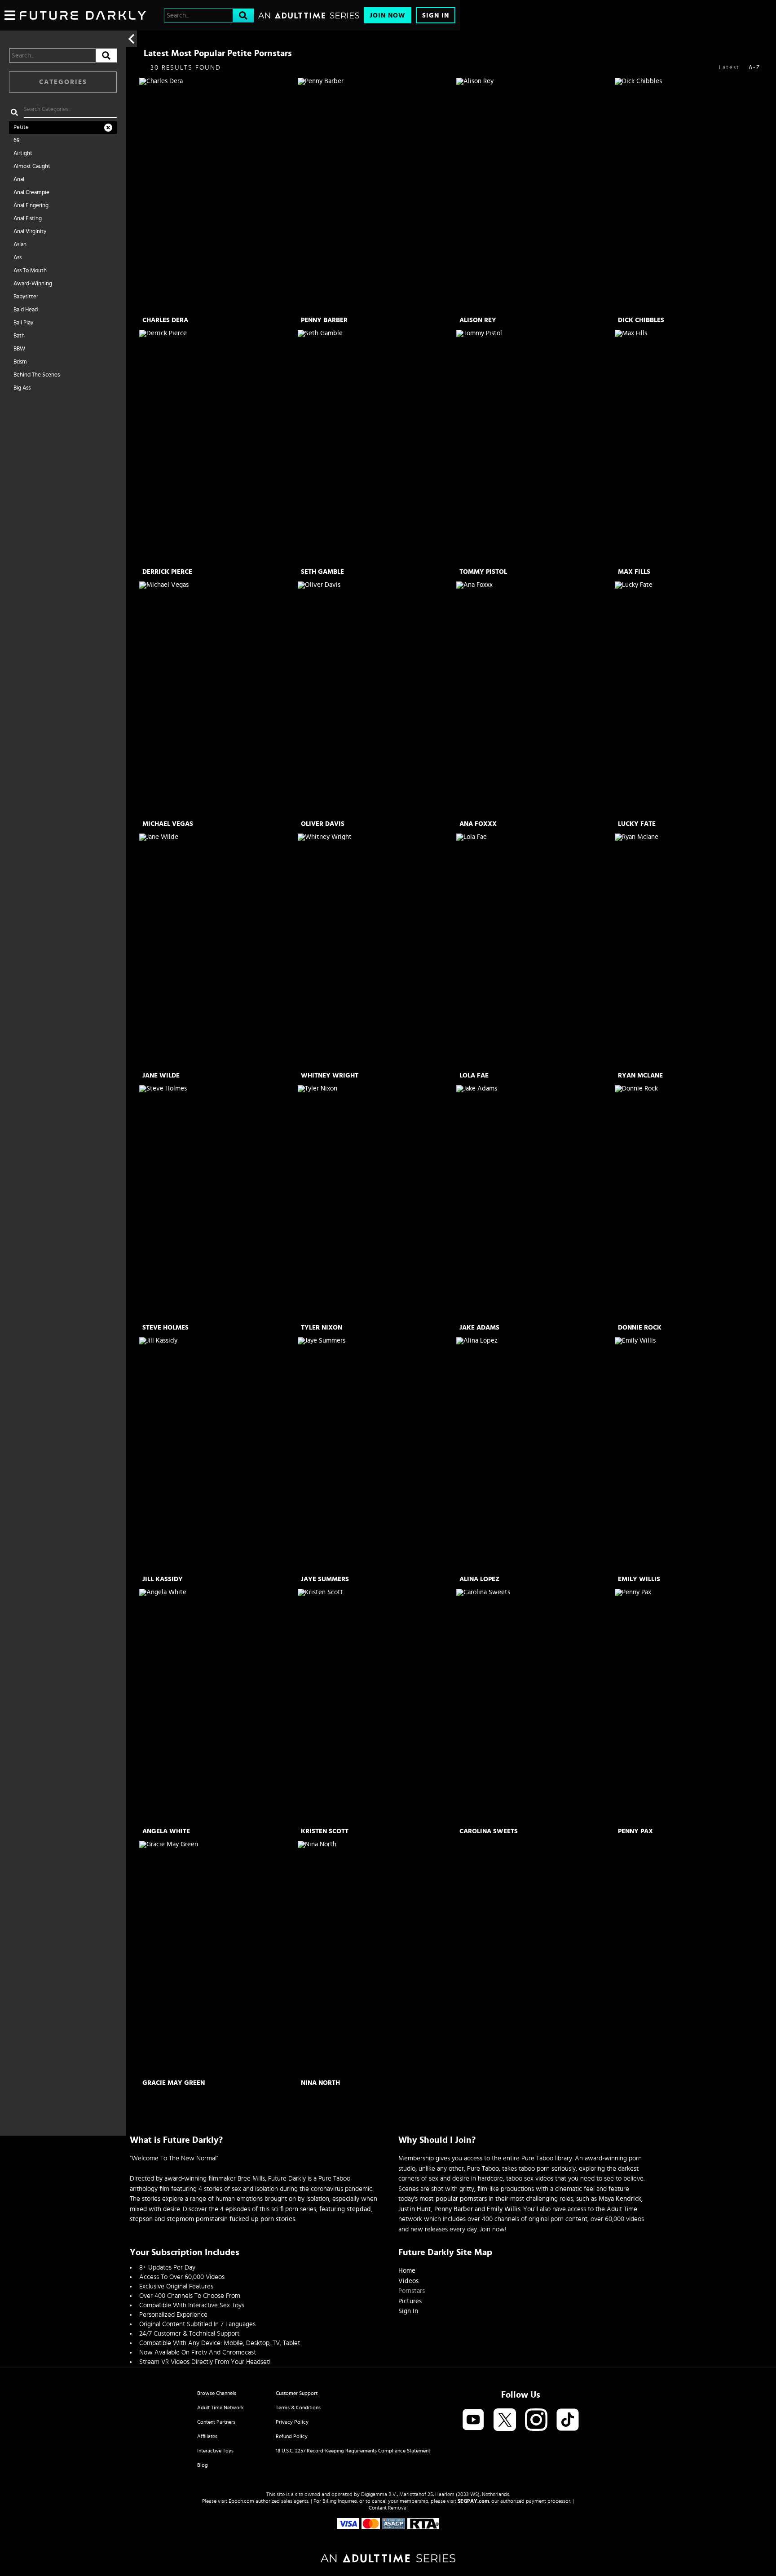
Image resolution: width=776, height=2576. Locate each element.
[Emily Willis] (693, 1455)
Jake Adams (479, 1328)
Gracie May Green (174, 2083)
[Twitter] (505, 2420)
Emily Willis (639, 1579)
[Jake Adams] (535, 1203)
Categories (63, 82)
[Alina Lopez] (535, 1455)
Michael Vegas (168, 824)
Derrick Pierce (167, 572)
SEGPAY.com (473, 2501)
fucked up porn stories (262, 2219)
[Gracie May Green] (218, 1959)
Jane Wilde (161, 1075)
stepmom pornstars (195, 2219)
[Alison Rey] (535, 196)
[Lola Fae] (535, 951)
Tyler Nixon (322, 1328)
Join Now (388, 16)
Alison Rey (478, 320)
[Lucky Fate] (693, 699)
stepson (141, 2219)
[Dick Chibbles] (693, 196)
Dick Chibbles (641, 320)
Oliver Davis (323, 824)
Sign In (436, 16)
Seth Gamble (322, 572)
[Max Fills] (693, 448)
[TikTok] (568, 2420)
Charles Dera (165, 320)
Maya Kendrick (620, 2199)
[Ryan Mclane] (693, 951)
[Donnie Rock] (693, 1203)
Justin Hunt (415, 2209)
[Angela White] (218, 1707)
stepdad (359, 2209)
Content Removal (388, 2508)
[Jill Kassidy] (218, 1455)
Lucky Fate (637, 824)
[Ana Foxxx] (535, 699)
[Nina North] (376, 1959)
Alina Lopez (479, 1579)
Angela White (166, 1831)
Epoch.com (241, 2501)
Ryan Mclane (640, 1075)
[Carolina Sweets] (535, 1707)
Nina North (320, 2083)
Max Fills (634, 572)
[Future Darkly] (83, 15)
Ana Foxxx (478, 824)
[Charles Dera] (218, 196)
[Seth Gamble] (376, 448)
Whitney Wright (330, 1075)
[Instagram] (536, 2420)
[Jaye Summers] (376, 1455)
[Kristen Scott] (376, 1707)
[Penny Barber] (376, 196)
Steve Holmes (165, 1328)
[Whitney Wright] (376, 951)
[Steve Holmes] (218, 1203)
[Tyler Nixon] (376, 1203)
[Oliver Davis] (376, 699)
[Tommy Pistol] (535, 448)
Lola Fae (474, 1075)
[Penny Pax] (693, 1707)
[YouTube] (473, 2420)
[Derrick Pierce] (218, 448)
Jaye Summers (325, 1579)
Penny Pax (635, 1831)
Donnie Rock (640, 1328)
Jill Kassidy (163, 1579)
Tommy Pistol (483, 572)
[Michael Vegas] (218, 699)
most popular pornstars (453, 2199)
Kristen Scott (325, 1831)
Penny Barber (324, 320)
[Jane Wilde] (218, 951)
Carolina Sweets (489, 1831)
